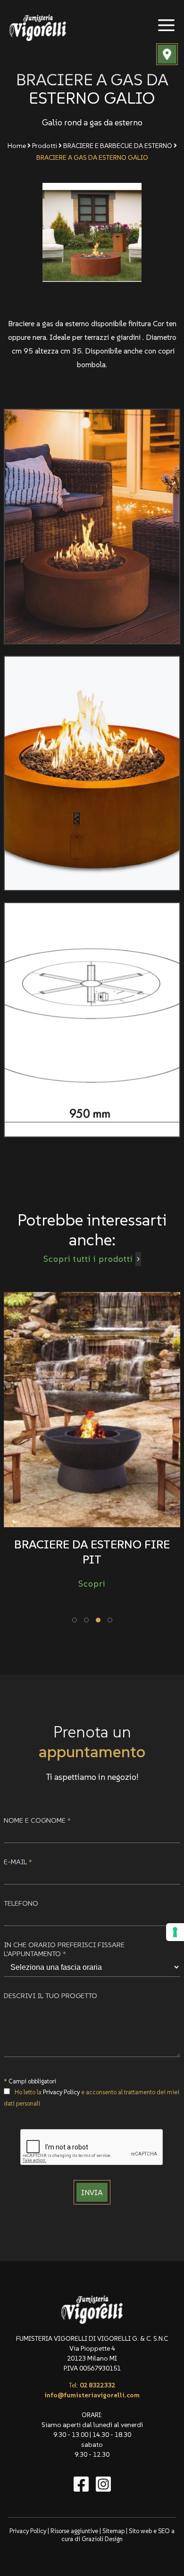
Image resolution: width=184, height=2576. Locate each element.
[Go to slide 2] (86, 1620)
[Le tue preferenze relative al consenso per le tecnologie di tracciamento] (175, 1932)
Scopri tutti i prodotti (88, 1259)
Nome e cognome (37, 1820)
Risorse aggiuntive (74, 2531)
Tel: (92, 2385)
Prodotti (45, 146)
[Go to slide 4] (110, 1620)
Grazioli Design (102, 2539)
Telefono (21, 1903)
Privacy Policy (61, 2092)
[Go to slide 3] (98, 1620)
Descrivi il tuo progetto (50, 1996)
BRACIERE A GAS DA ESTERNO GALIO (92, 157)
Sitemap (113, 2531)
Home (17, 146)
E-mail (18, 1862)
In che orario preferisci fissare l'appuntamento (64, 1949)
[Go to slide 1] (75, 1620)
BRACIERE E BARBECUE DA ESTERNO (118, 146)
